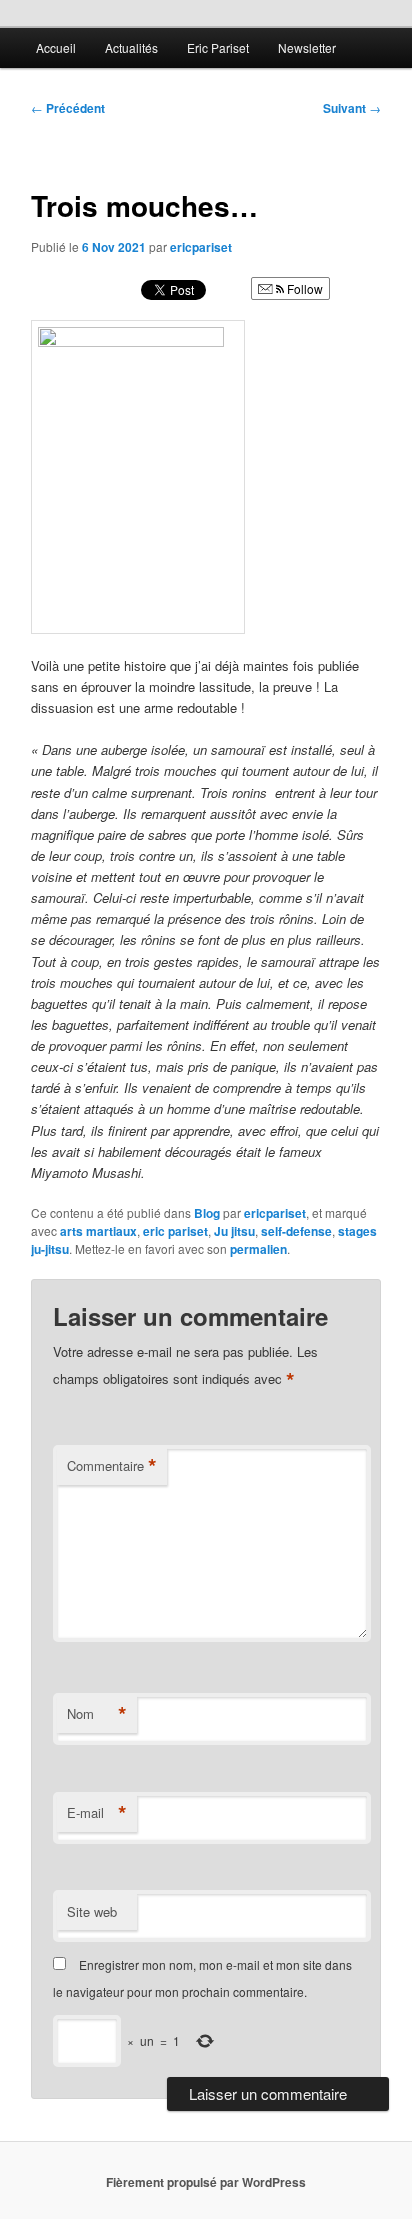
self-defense (296, 1231)
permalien (258, 1249)
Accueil (56, 47)
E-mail (97, 1813)
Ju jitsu (234, 1231)
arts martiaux (98, 1231)
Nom (97, 1714)
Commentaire (112, 1466)
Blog (207, 1213)
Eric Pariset (218, 47)
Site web (92, 1911)
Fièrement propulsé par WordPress (206, 2182)
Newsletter (307, 47)
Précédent (68, 108)
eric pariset (175, 1231)
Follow (303, 288)
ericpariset (201, 247)
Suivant (352, 108)
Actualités (131, 47)
